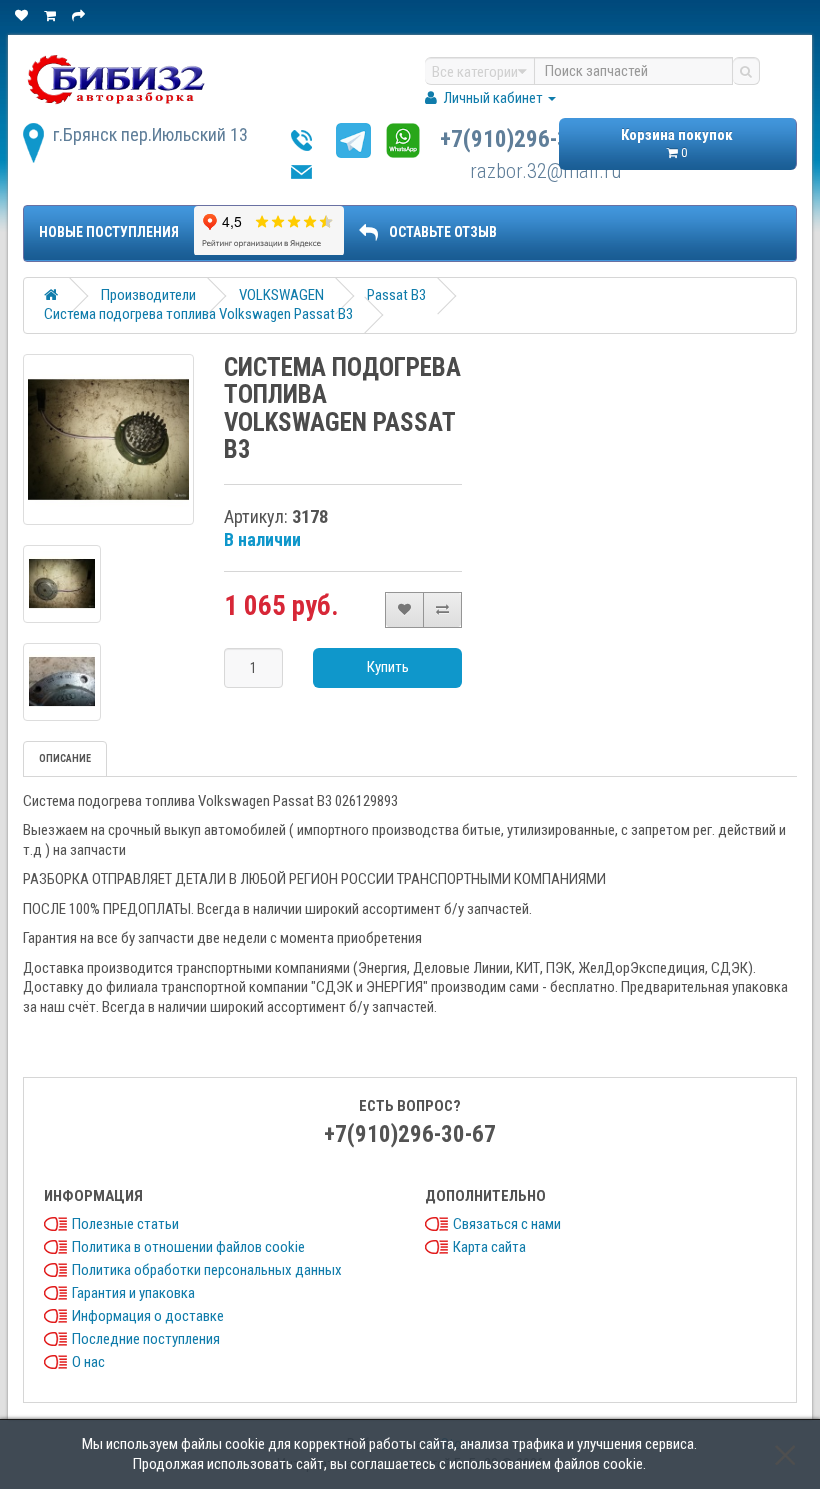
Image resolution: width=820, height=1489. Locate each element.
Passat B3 (396, 295)
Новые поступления (109, 232)
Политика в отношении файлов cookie (188, 1247)
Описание (65, 758)
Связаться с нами (507, 1224)
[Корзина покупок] (51, 15)
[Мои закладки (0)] (23, 15)
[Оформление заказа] (80, 15)
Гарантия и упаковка (133, 1293)
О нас (88, 1362)
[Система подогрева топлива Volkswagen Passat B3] (108, 439)
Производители (148, 295)
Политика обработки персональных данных (207, 1270)
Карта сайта (489, 1247)
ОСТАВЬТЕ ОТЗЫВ (443, 232)
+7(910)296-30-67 (526, 139)
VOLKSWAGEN (281, 295)
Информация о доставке (148, 1316)
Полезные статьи (125, 1224)
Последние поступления (146, 1339)
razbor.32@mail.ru (545, 171)
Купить (388, 667)
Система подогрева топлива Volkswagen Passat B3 (198, 314)
